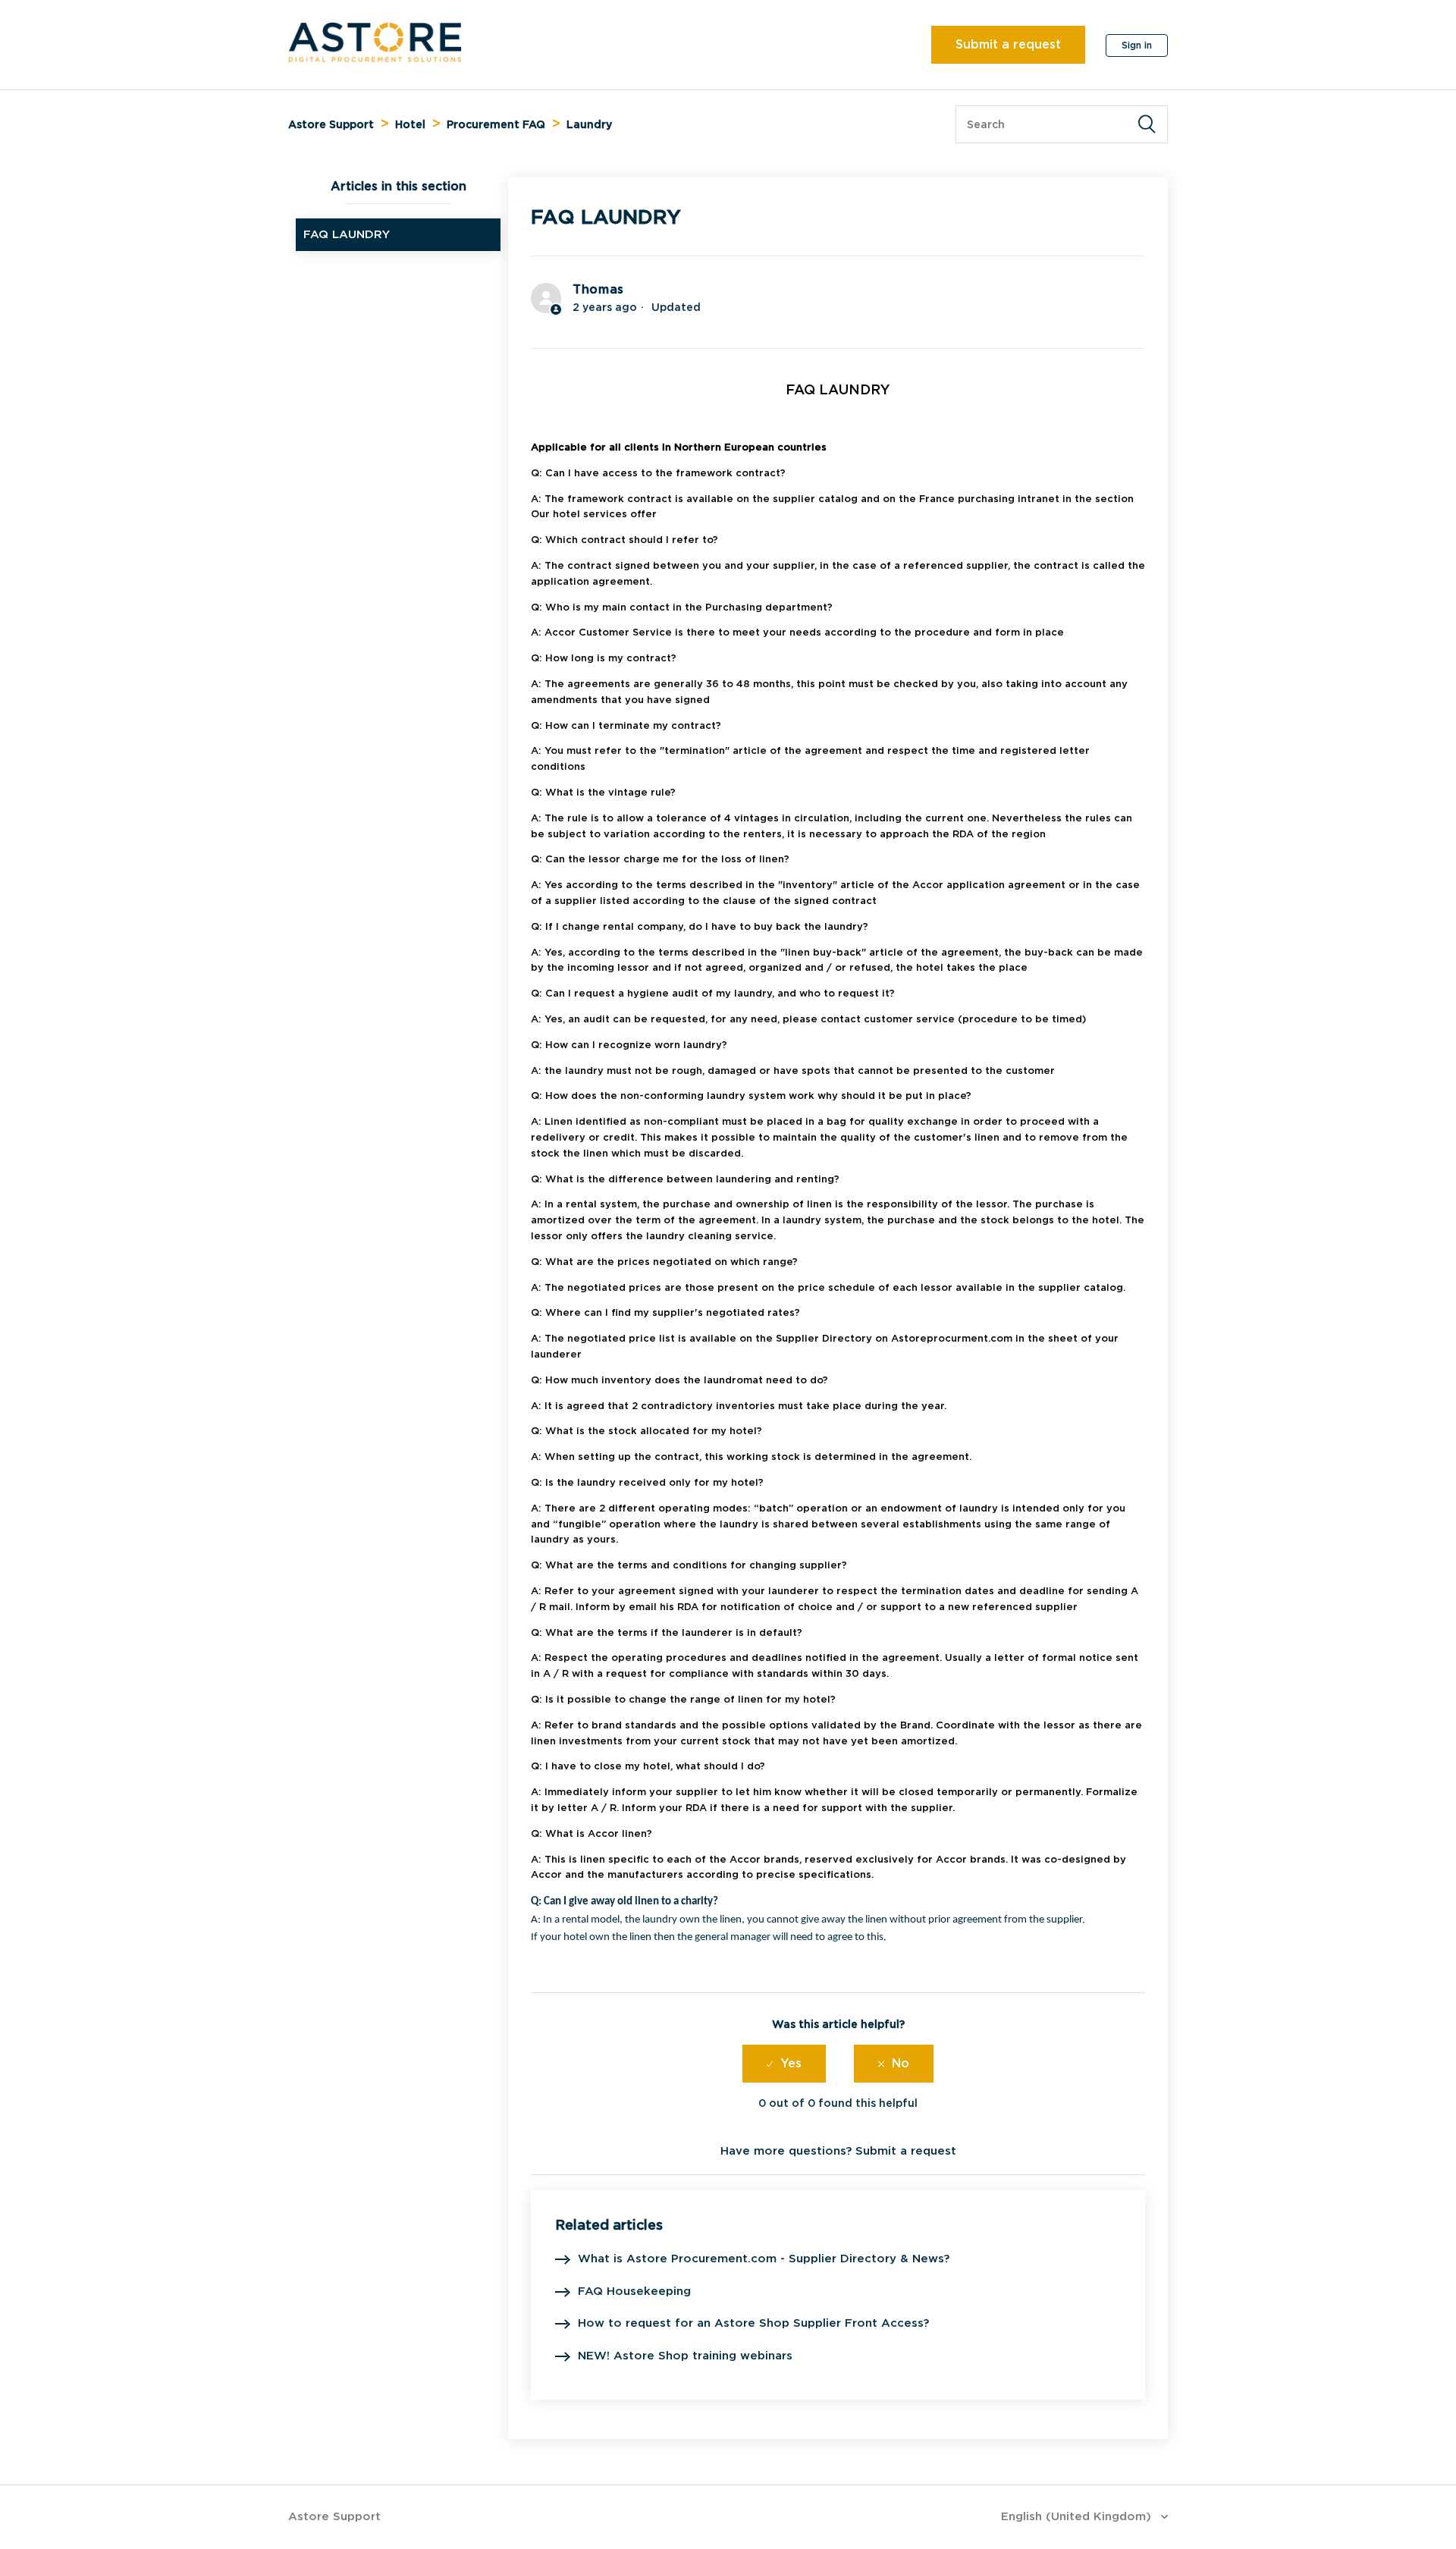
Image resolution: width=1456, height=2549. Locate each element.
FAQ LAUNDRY (347, 234)
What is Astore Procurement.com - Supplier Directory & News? (764, 2259)
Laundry (589, 124)
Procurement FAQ (496, 124)
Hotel (410, 124)
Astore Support (331, 124)
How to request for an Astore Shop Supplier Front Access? (753, 2323)
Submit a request (1008, 44)
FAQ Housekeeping (634, 2291)
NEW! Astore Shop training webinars (685, 2356)
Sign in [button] (1137, 45)
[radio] (784, 2064)
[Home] (375, 58)
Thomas (598, 289)
